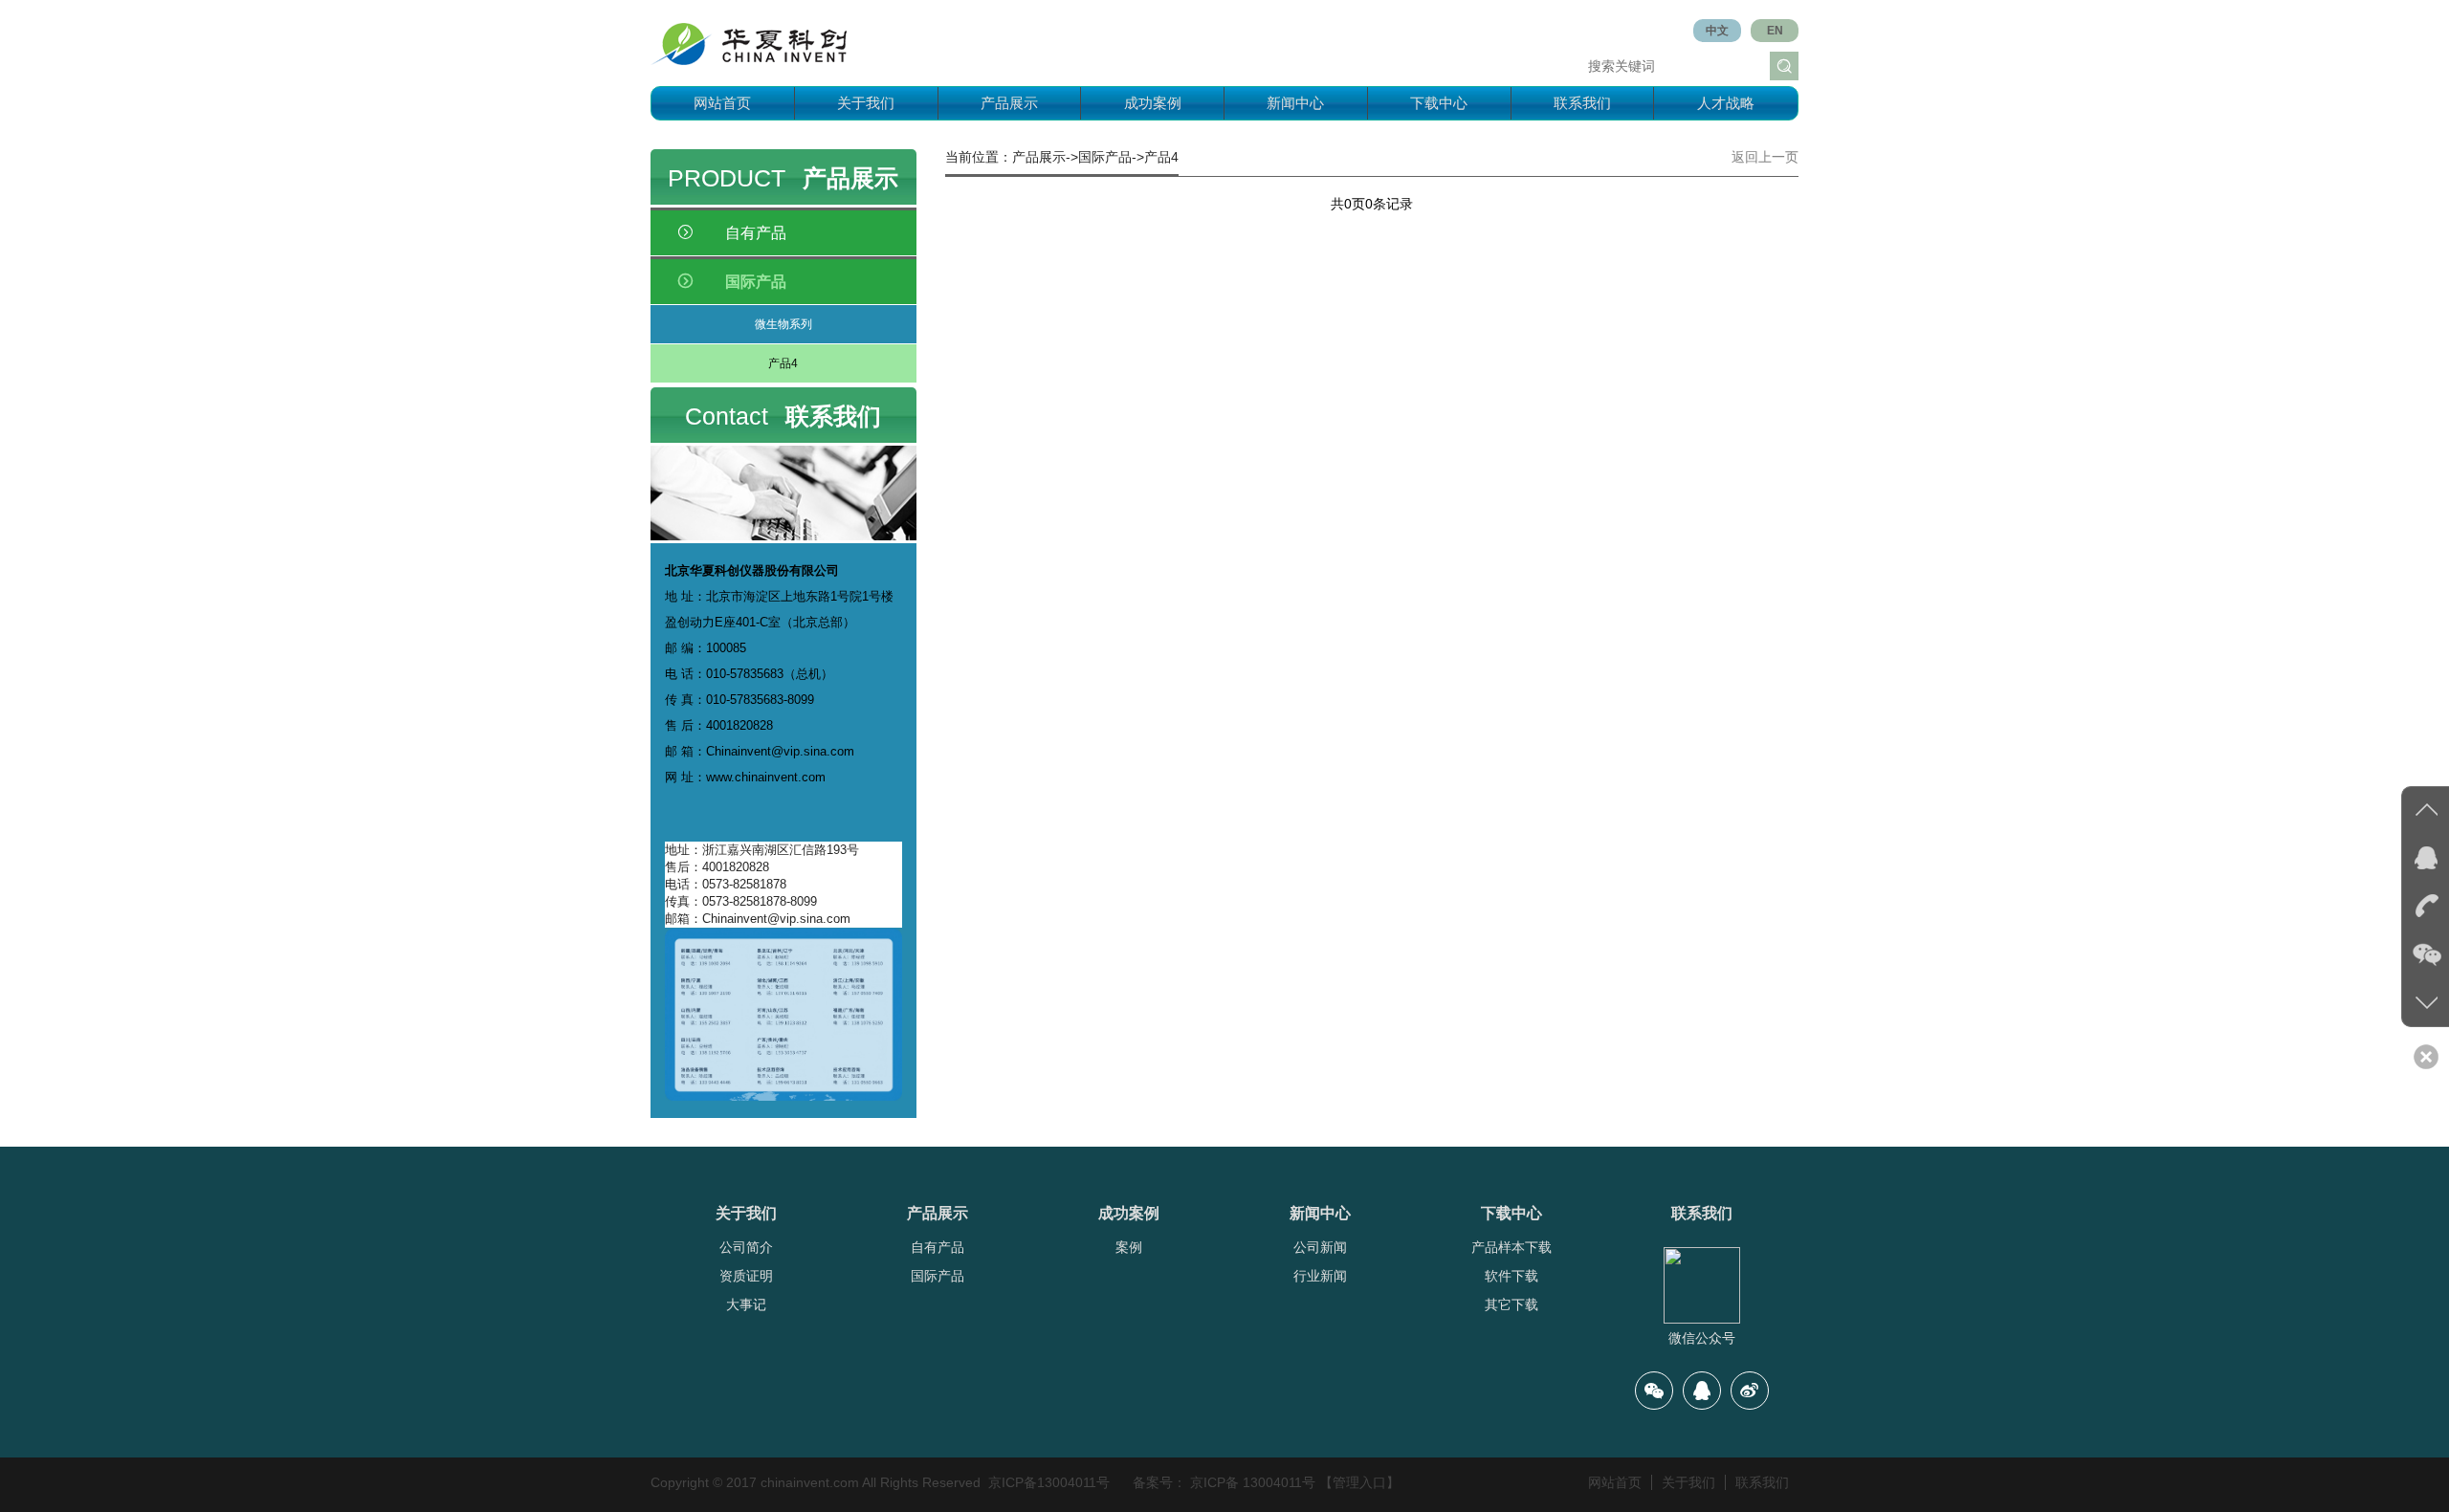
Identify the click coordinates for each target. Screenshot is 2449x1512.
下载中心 (1439, 103)
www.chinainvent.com (766, 777)
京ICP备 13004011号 (1253, 1482)
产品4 (783, 363)
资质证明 (746, 1276)
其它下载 (1511, 1304)
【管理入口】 (1359, 1482)
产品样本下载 (1511, 1247)
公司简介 (746, 1247)
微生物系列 (783, 324)
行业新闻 (1320, 1276)
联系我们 (1582, 103)
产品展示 (1009, 103)
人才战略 (1726, 103)
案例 (1129, 1247)
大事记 (746, 1304)
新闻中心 (1295, 103)
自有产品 (938, 1247)
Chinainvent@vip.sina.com (780, 751)
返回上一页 (1765, 157)
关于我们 (866, 103)
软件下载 (1511, 1276)
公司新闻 (1320, 1247)
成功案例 (1153, 103)
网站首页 (722, 103)
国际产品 (938, 1276)
